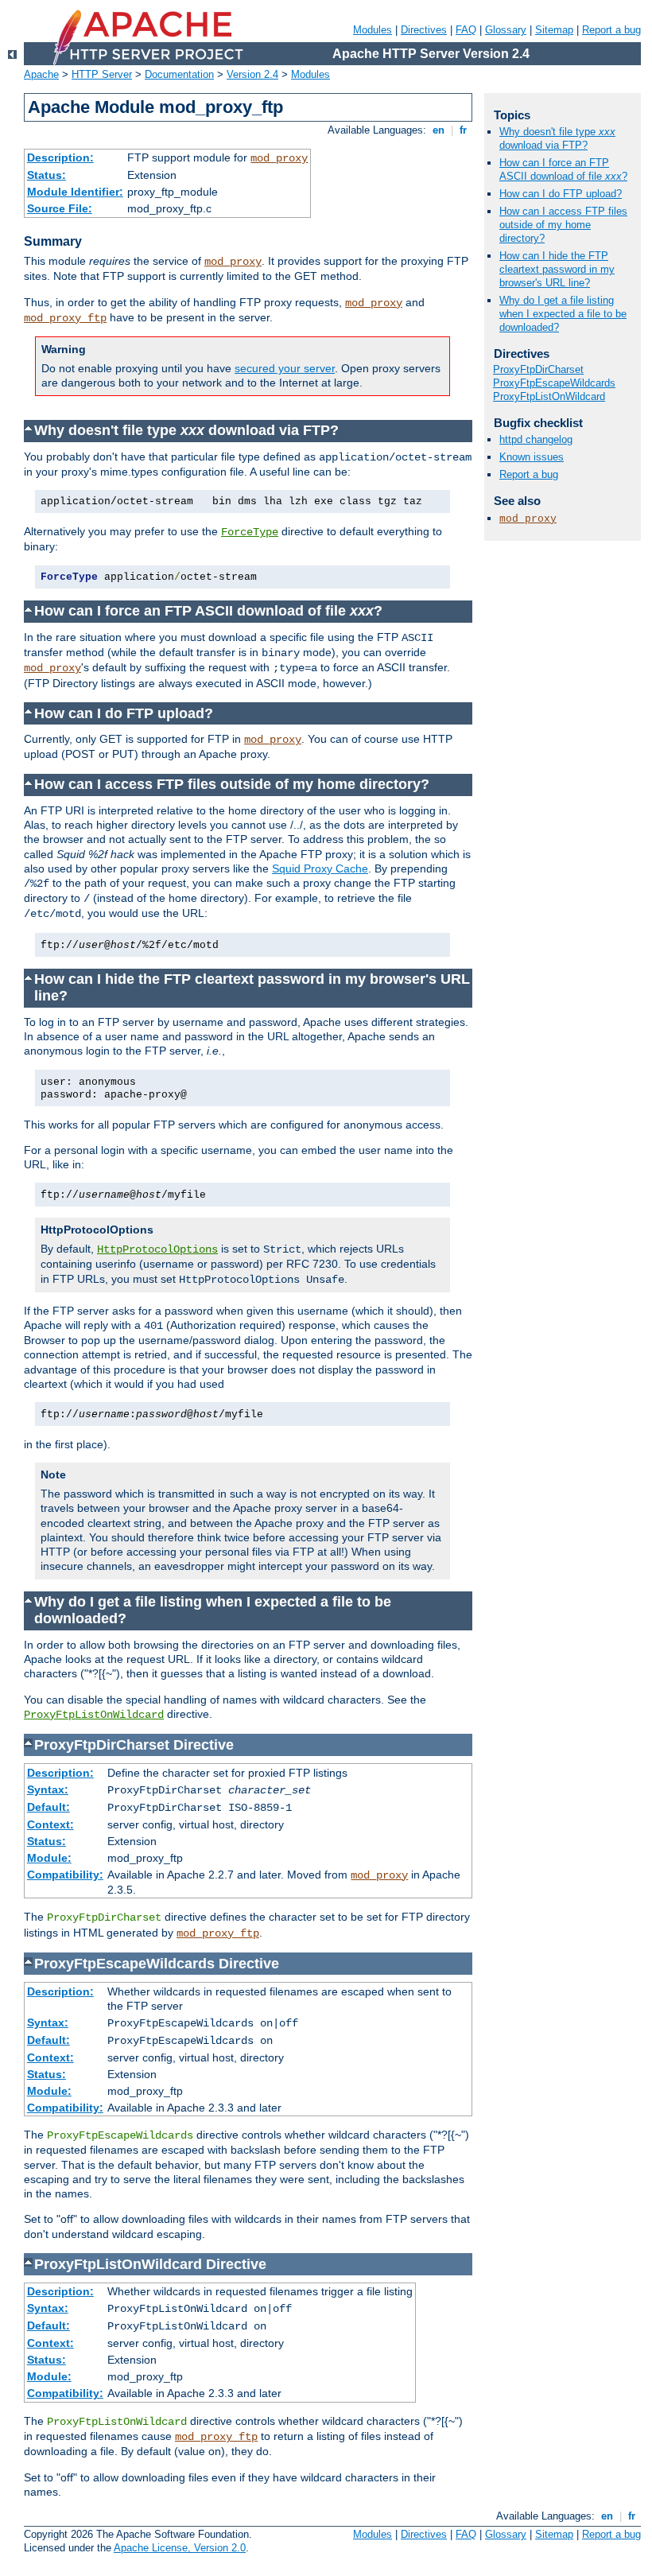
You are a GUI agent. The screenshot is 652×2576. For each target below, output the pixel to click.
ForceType (250, 532)
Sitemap (554, 30)
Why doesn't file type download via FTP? (557, 138)
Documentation (179, 74)
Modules (373, 30)
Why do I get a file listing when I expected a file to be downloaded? (563, 314)
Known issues (532, 457)
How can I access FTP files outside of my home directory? (563, 225)
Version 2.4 (252, 74)
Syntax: (48, 1789)
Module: (49, 1858)
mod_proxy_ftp (65, 318)
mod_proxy (279, 158)
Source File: (60, 208)
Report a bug (611, 30)
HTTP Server (102, 74)
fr (463, 130)
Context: (50, 1824)
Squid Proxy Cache (320, 868)
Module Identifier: (75, 192)
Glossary (506, 30)
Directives (424, 30)
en (439, 130)
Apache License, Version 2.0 (180, 2548)
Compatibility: (65, 1875)
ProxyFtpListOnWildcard (94, 1715)
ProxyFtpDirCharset (538, 369)
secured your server (285, 368)
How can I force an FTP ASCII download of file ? (563, 169)
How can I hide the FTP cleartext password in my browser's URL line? (557, 269)
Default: (49, 1807)
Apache (41, 74)
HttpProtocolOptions (157, 1249)
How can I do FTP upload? (561, 194)
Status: (47, 175)
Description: (60, 157)
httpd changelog (536, 439)
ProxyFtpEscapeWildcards (554, 383)
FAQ (466, 30)
